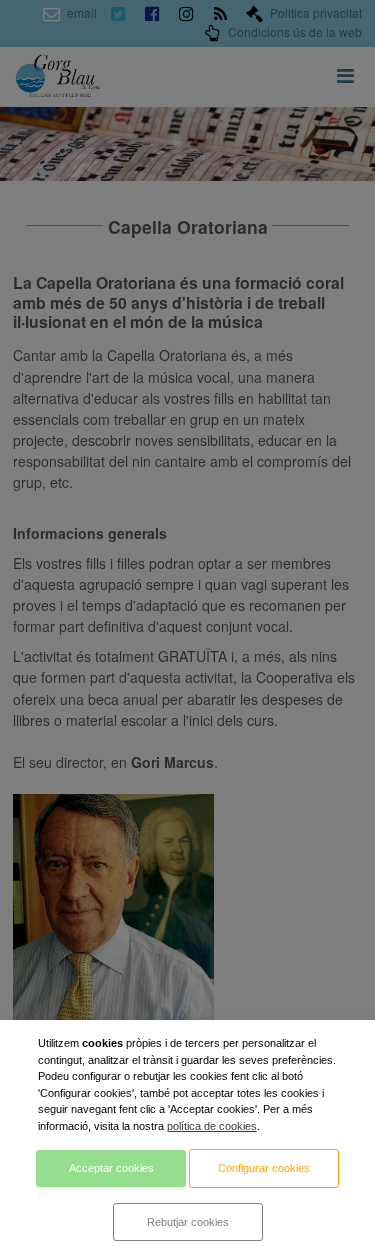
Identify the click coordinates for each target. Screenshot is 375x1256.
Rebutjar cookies (188, 1222)
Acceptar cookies (111, 1168)
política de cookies (212, 1126)
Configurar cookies (264, 1168)
